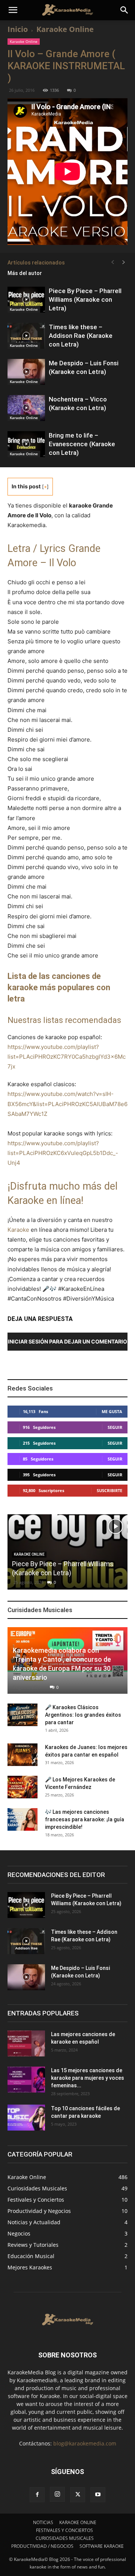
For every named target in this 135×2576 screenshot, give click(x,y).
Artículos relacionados (36, 263)
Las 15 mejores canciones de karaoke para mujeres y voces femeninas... (88, 2078)
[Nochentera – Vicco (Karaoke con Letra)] (26, 408)
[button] (13, 10)
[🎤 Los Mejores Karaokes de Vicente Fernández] (22, 1787)
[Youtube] (98, 2495)
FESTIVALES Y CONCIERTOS (64, 2530)
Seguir (115, 1427)
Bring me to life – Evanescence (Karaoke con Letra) (82, 444)
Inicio (18, 29)
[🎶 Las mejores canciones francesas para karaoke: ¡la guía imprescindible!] (22, 1819)
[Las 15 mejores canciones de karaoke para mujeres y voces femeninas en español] (26, 2080)
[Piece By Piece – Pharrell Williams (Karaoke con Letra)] (26, 300)
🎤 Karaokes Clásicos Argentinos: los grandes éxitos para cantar (83, 1715)
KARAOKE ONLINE (78, 2522)
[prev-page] (112, 262)
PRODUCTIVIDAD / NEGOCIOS (42, 2546)
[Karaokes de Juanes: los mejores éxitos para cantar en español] (22, 1755)
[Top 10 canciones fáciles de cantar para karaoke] (26, 2118)
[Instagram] (57, 2494)
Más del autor (25, 273)
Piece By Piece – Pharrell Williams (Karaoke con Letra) (85, 299)
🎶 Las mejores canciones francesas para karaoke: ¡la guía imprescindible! (85, 1819)
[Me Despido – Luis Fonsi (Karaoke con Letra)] (26, 372)
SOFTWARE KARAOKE (102, 2546)
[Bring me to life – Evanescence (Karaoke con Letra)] (26, 444)
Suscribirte (109, 1490)
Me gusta (112, 1411)
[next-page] (124, 262)
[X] (78, 2495)
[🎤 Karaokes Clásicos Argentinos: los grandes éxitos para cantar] (22, 1715)
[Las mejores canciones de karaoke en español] (26, 2043)
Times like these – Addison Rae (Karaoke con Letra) (81, 336)
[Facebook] (37, 2495)
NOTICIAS (43, 2522)
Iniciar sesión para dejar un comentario (67, 1341)
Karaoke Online (65, 29)
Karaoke (18, 1230)
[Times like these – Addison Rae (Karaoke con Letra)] (26, 336)
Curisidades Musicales (40, 1610)
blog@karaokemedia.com (85, 2443)
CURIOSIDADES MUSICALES (65, 2538)
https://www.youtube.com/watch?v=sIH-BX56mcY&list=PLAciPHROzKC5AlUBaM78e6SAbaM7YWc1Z (67, 1104)
